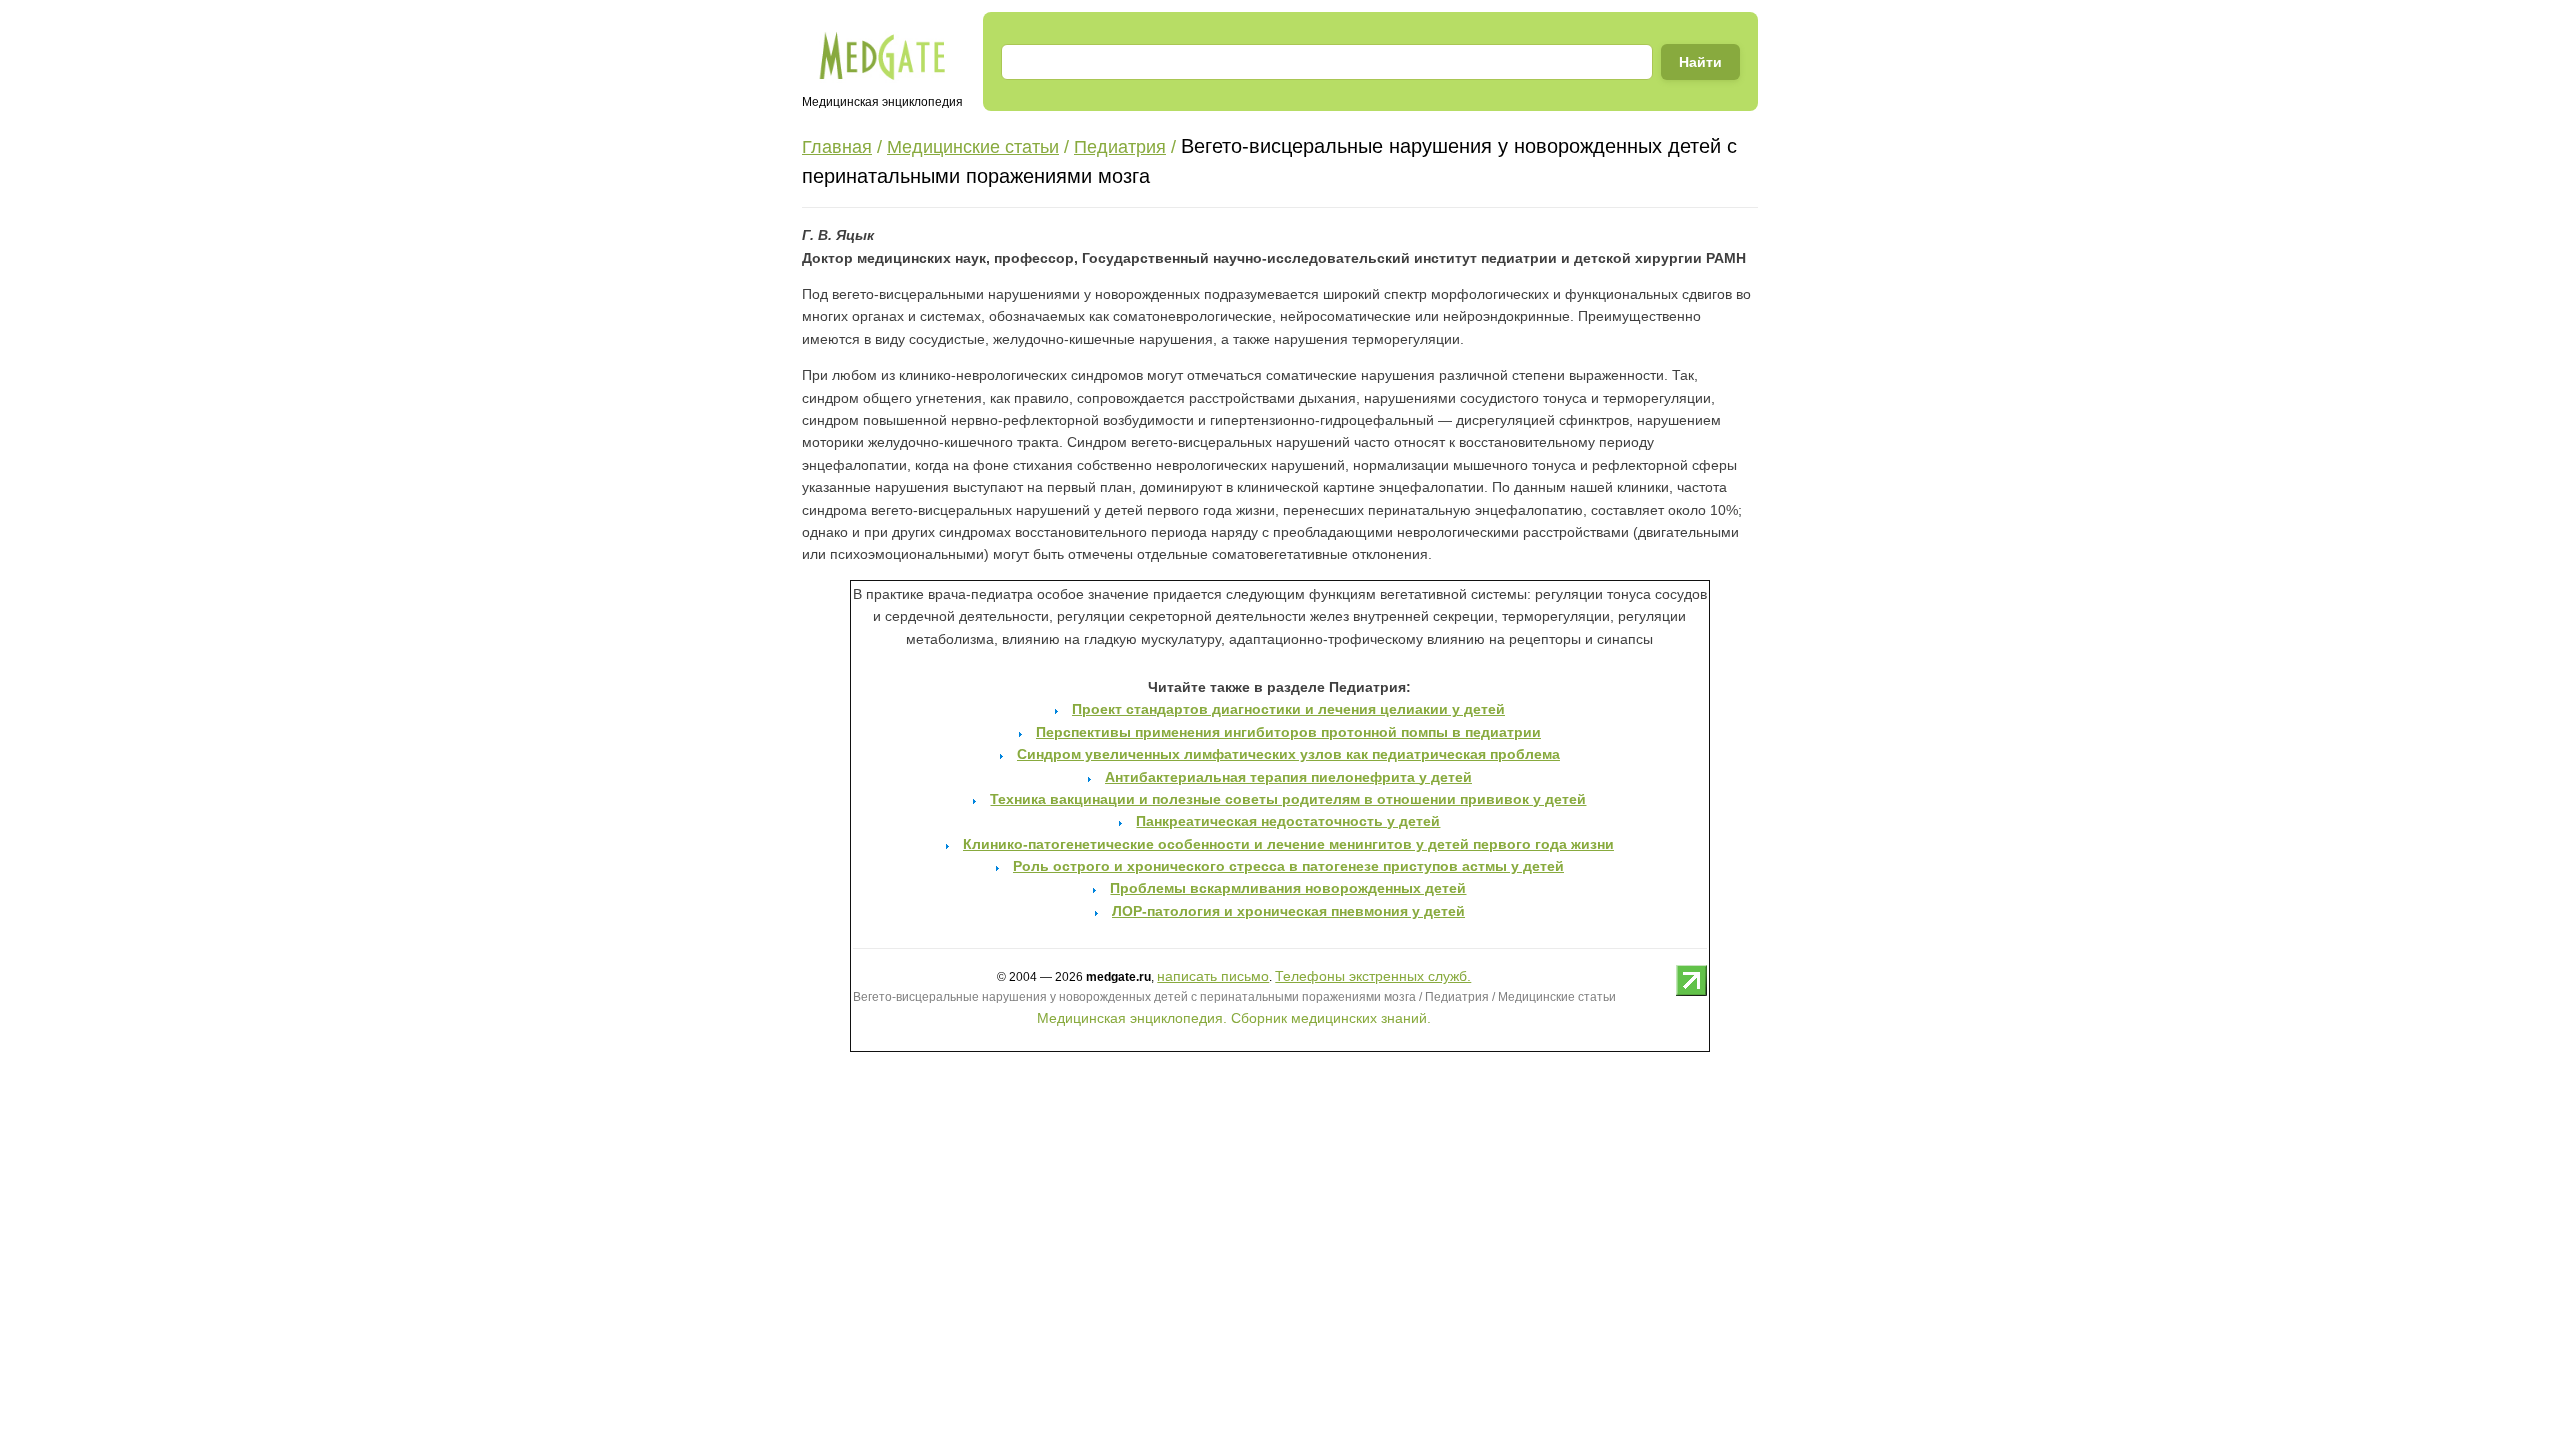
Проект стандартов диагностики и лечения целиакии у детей (1288, 709)
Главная (837, 147)
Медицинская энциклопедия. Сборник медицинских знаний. (1234, 1018)
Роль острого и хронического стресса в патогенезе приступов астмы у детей (1288, 866)
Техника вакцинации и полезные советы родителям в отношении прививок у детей (1288, 799)
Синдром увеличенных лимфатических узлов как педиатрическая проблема (1288, 754)
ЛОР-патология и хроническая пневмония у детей (1288, 911)
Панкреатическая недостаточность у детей (1288, 821)
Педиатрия (1120, 147)
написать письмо (1213, 976)
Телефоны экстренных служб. (1373, 976)
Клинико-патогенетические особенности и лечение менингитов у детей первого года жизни (1288, 844)
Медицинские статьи (973, 147)
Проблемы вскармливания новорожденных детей (1288, 888)
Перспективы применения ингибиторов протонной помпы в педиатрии (1288, 732)
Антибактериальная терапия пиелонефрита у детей (1288, 777)
